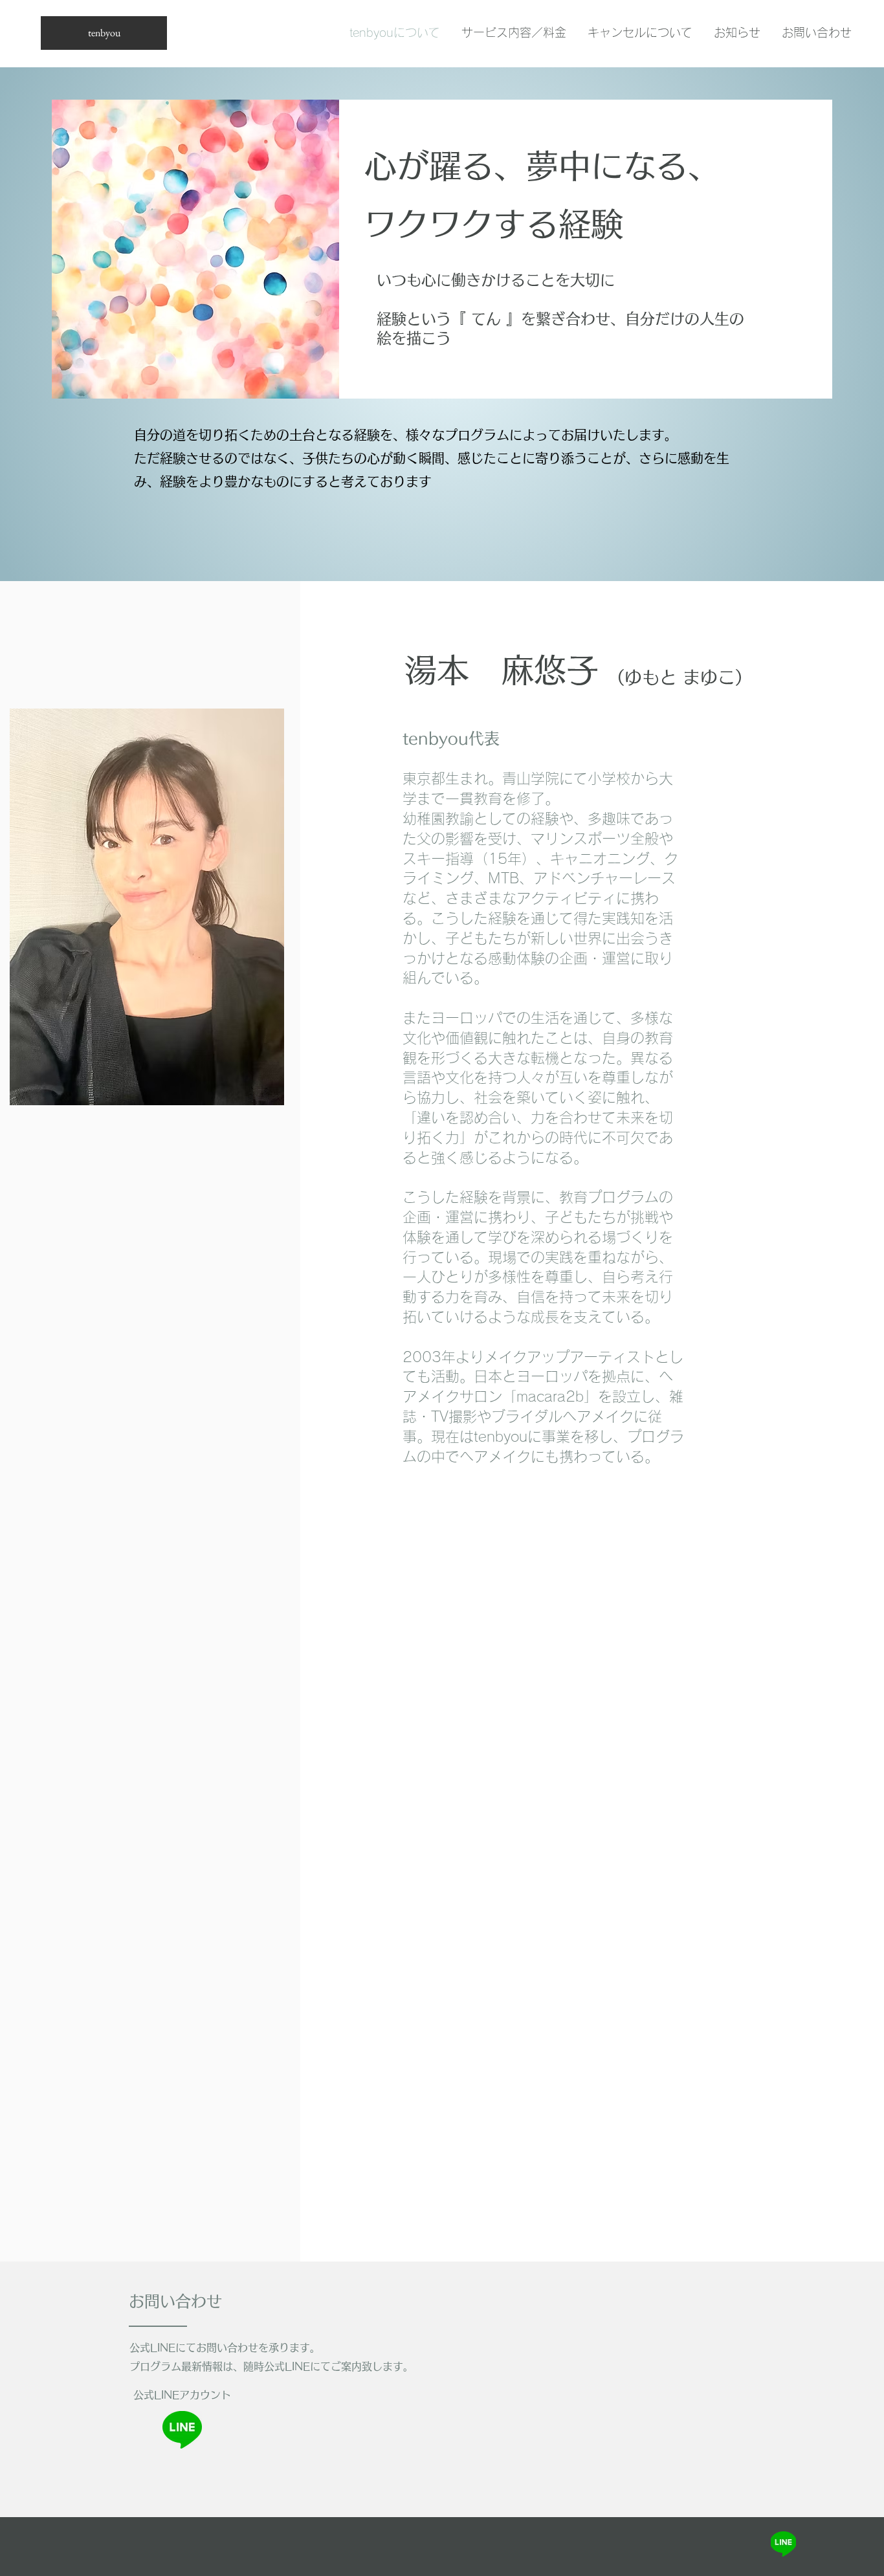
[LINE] (783, 2544)
